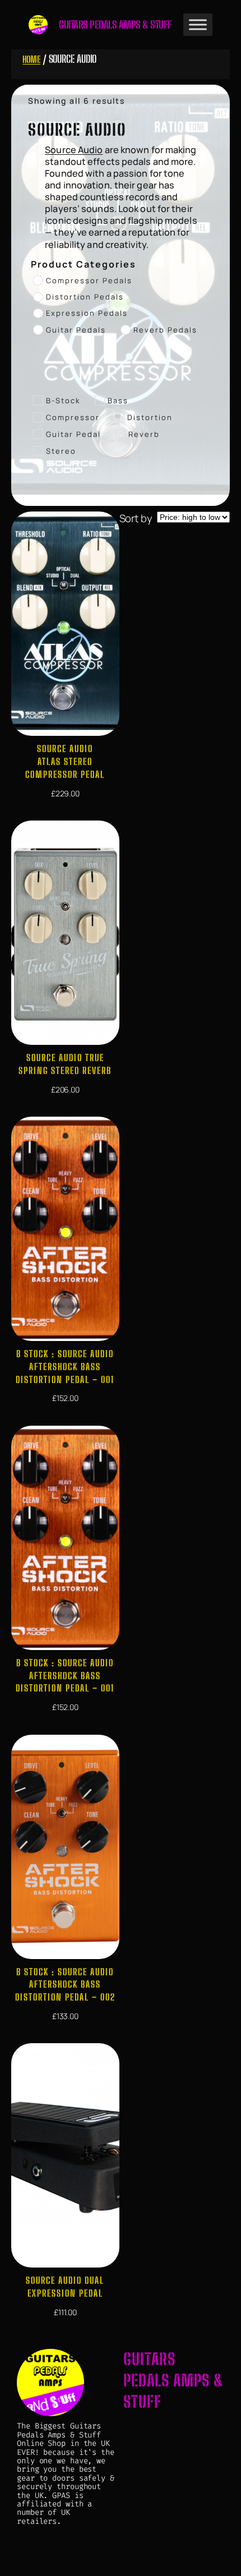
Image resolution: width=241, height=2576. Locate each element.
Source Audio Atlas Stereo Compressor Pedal (65, 761)
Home (31, 59)
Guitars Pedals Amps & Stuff (115, 25)
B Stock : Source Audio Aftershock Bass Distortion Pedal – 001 (65, 1366)
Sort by (136, 518)
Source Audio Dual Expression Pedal (65, 2287)
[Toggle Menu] (198, 25)
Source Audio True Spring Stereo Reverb (65, 1064)
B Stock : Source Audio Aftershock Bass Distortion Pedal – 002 (65, 1984)
